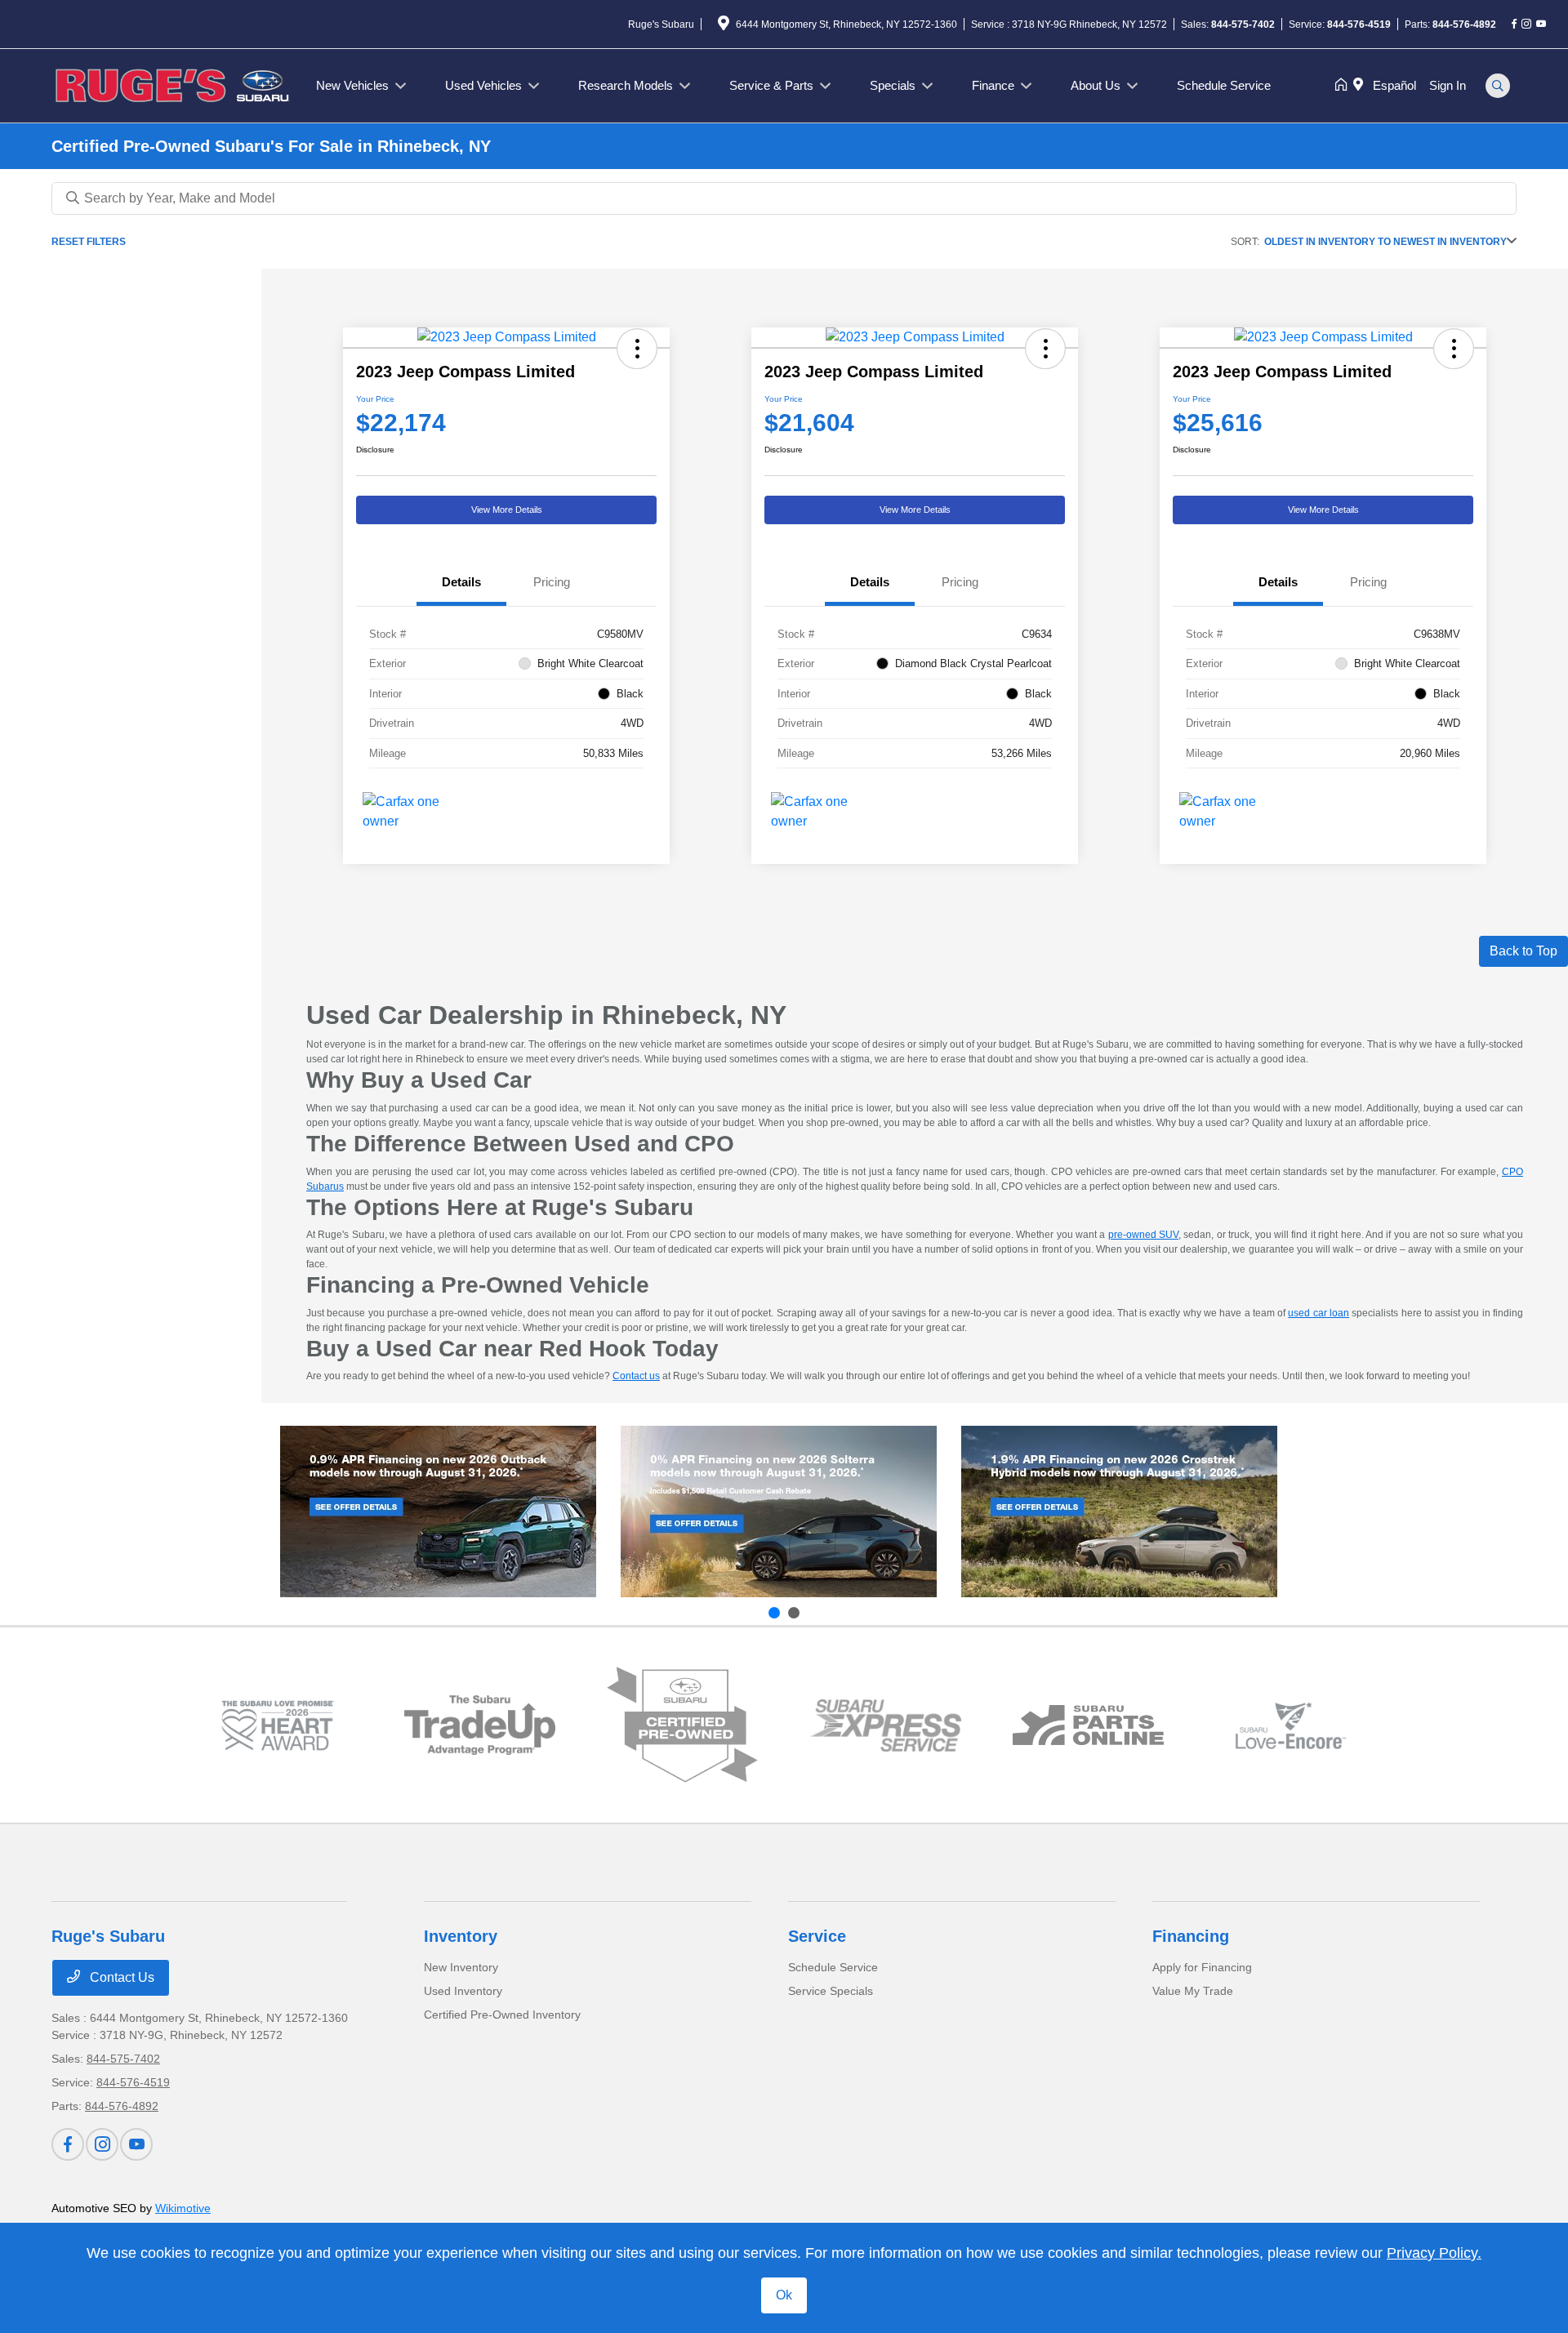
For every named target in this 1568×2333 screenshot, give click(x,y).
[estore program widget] (1088, 1725)
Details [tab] (461, 582)
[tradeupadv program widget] (480, 1725)
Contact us (636, 1376)
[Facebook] (1514, 24)
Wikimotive (183, 2208)
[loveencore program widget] (1291, 1726)
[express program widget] (886, 1725)
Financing (1191, 1936)
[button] (637, 349)
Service (817, 1936)
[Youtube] (1541, 24)
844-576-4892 (1464, 24)
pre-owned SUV (1143, 1235)
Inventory (461, 1936)
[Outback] (438, 1512)
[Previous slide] (774, 1613)
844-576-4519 (1359, 24)
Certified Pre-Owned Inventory (502, 2015)
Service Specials (831, 1991)
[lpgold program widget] (277, 1726)
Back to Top (1523, 951)
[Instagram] (1526, 24)
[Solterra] (779, 1512)
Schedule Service (833, 1967)
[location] (724, 26)
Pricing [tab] (552, 582)
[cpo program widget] (682, 1725)
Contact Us (120, 1977)
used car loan (1319, 1313)
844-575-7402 (1243, 24)
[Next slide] (794, 1613)
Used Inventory (463, 1991)
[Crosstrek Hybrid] (1119, 1512)
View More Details (507, 510)
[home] (1344, 86)
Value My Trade (1193, 1991)
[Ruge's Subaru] (174, 85)
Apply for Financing (1202, 1967)
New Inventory (461, 1967)
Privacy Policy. (1434, 2253)
